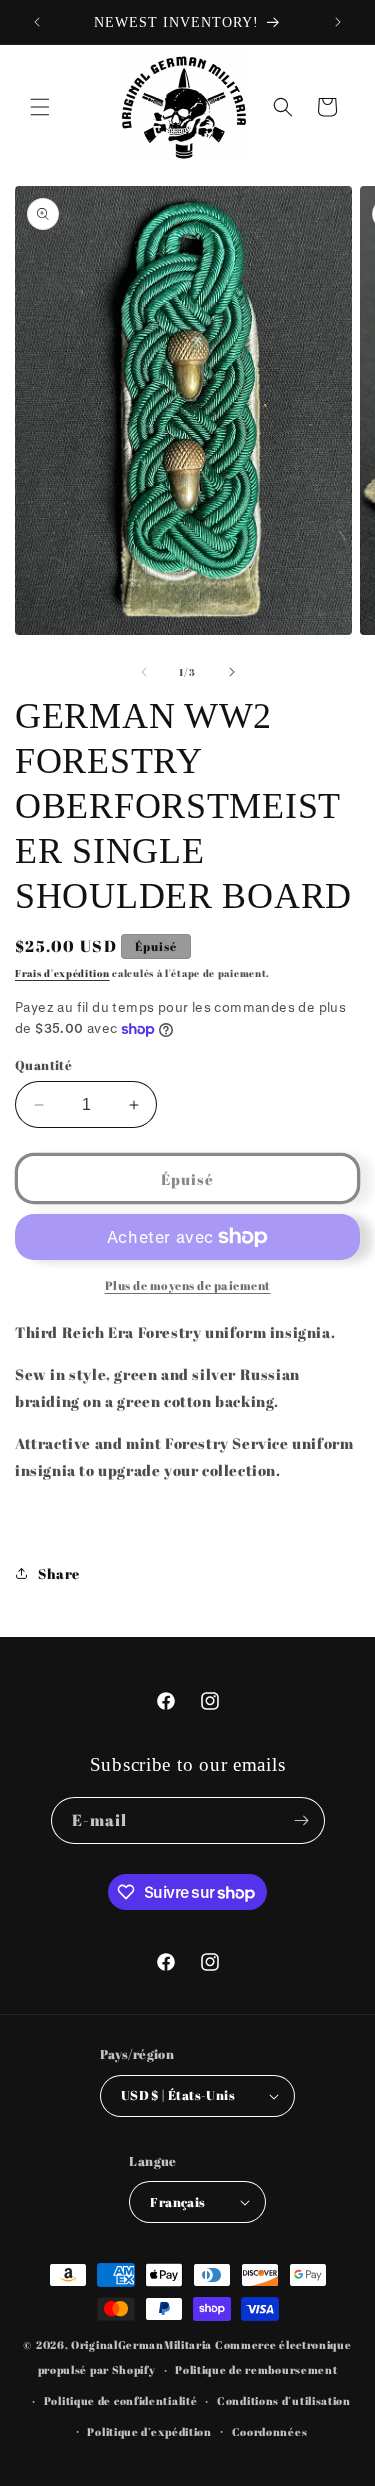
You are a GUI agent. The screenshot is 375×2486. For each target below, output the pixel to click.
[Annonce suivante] (338, 22)
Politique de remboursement (256, 2369)
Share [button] (59, 1573)
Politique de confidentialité (121, 2400)
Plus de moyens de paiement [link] (188, 1285)
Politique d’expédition (149, 2431)
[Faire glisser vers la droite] (232, 672)
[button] (40, 107)
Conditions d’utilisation (284, 2400)
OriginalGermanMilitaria (141, 2344)
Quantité (43, 1065)
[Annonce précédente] (37, 22)
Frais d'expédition (62, 973)
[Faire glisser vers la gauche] (144, 672)
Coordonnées (270, 2431)
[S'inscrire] (302, 1820)
